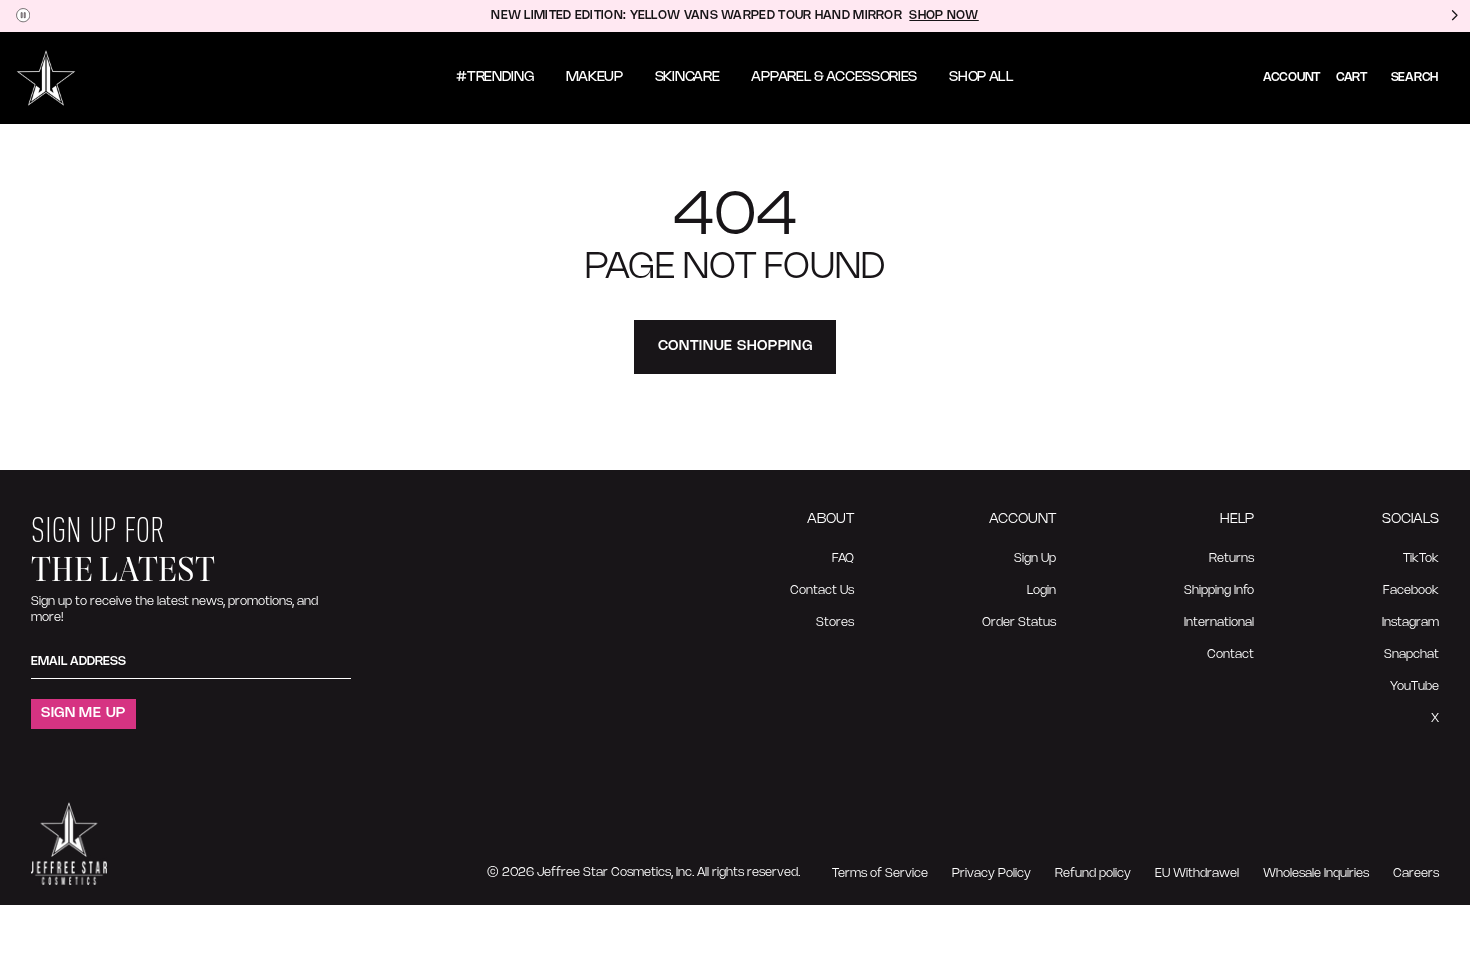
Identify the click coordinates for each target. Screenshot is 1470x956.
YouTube (1414, 686)
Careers (1416, 873)
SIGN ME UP (83, 713)
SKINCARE (687, 77)
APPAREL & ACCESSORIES (834, 77)
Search (1414, 77)
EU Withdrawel (1197, 873)
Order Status (1019, 622)
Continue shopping (735, 346)
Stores (835, 622)
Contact (1230, 654)
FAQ (843, 558)
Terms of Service (880, 873)
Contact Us (822, 590)
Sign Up (1035, 558)
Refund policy (1093, 873)
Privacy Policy (991, 873)
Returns (1231, 558)
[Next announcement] (1454, 16)
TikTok (1421, 558)
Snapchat (1411, 654)
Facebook (1411, 590)
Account (1291, 77)
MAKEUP (594, 77)
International (1219, 622)
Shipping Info (1219, 590)
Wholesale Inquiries (1316, 873)
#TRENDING (494, 77)
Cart (1351, 77)
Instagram (1410, 622)
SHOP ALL (981, 77)
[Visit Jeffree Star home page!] (46, 78)
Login (1041, 590)
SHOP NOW (943, 15)
